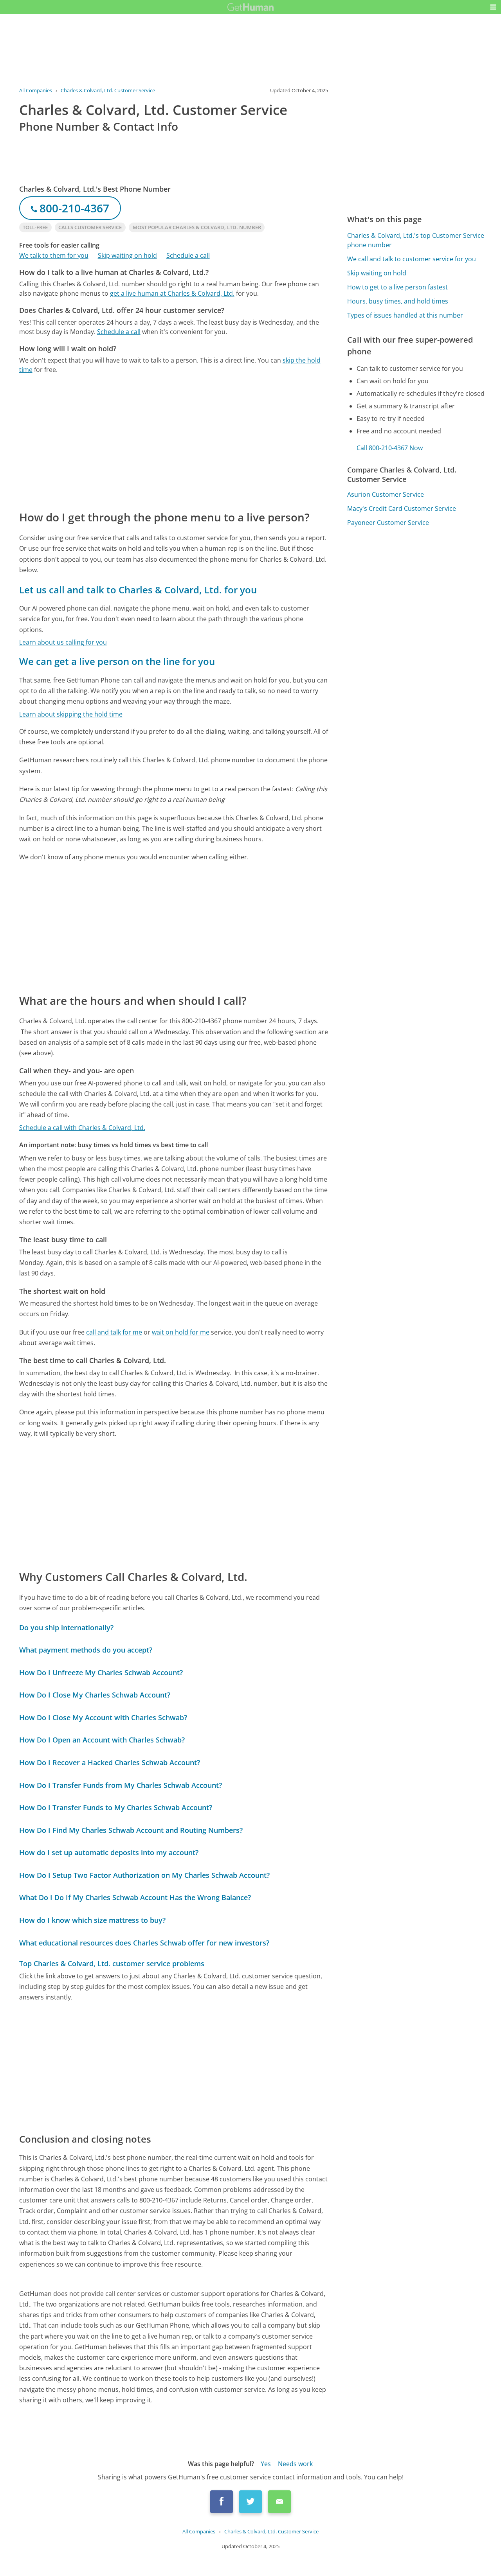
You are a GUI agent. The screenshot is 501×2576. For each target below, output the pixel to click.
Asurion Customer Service (386, 494)
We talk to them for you (54, 255)
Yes (266, 2464)
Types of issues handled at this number (405, 315)
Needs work (295, 2464)
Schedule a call (188, 255)
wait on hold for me (181, 1332)
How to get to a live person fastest (397, 287)
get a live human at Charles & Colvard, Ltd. (172, 293)
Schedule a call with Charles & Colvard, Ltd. (82, 1128)
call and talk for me (114, 1332)
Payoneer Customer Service (388, 523)
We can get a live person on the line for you (117, 661)
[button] (493, 7)
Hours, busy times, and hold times (398, 301)
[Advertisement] (174, 442)
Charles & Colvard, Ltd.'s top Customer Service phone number (416, 240)
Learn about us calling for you (63, 642)
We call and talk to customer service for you (412, 259)
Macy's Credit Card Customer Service (402, 508)
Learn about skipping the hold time (71, 714)
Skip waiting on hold (127, 255)
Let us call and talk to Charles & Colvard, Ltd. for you (138, 590)
